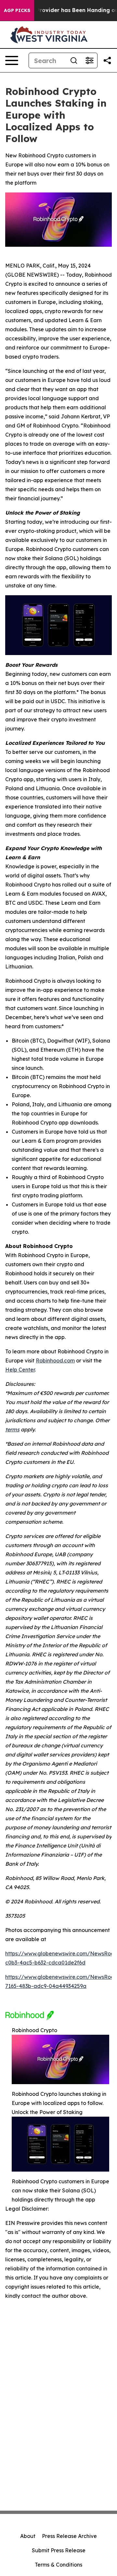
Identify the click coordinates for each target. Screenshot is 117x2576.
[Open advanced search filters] (89, 60)
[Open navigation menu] (12, 60)
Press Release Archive (69, 2536)
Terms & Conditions (58, 2565)
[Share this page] (107, 60)
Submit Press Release (59, 2550)
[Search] (74, 60)
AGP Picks (17, 10)
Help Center (20, 1370)
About (28, 2536)
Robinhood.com (55, 1360)
